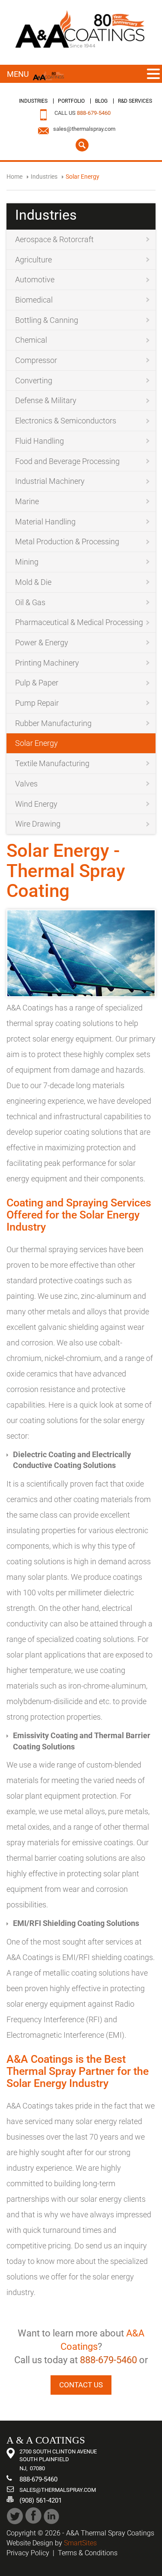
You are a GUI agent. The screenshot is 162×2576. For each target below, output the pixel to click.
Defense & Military (46, 400)
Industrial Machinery (50, 481)
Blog (101, 101)
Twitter (15, 2516)
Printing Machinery (47, 663)
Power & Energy (42, 642)
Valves (26, 784)
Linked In (52, 2516)
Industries (33, 101)
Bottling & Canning (47, 320)
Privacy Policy (28, 2553)
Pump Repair (37, 703)
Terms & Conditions (88, 2553)
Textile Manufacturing (52, 763)
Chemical (31, 340)
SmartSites (80, 2543)
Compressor (36, 360)
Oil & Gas (30, 602)
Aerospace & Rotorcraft (54, 239)
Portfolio (71, 101)
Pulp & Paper (37, 683)
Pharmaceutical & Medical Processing (79, 622)
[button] (153, 74)
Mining (27, 562)
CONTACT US (81, 2385)
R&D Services (135, 101)
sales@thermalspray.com (84, 129)
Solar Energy (37, 743)
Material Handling (45, 522)
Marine (27, 501)
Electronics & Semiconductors (66, 421)
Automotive (35, 279)
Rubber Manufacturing (53, 723)
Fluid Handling (40, 441)
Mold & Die (33, 582)
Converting (34, 380)
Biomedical (34, 300)
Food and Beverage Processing (67, 461)
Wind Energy (36, 804)
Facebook (33, 2516)
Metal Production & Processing (67, 541)
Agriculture (33, 260)
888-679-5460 (94, 113)
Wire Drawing (38, 824)
